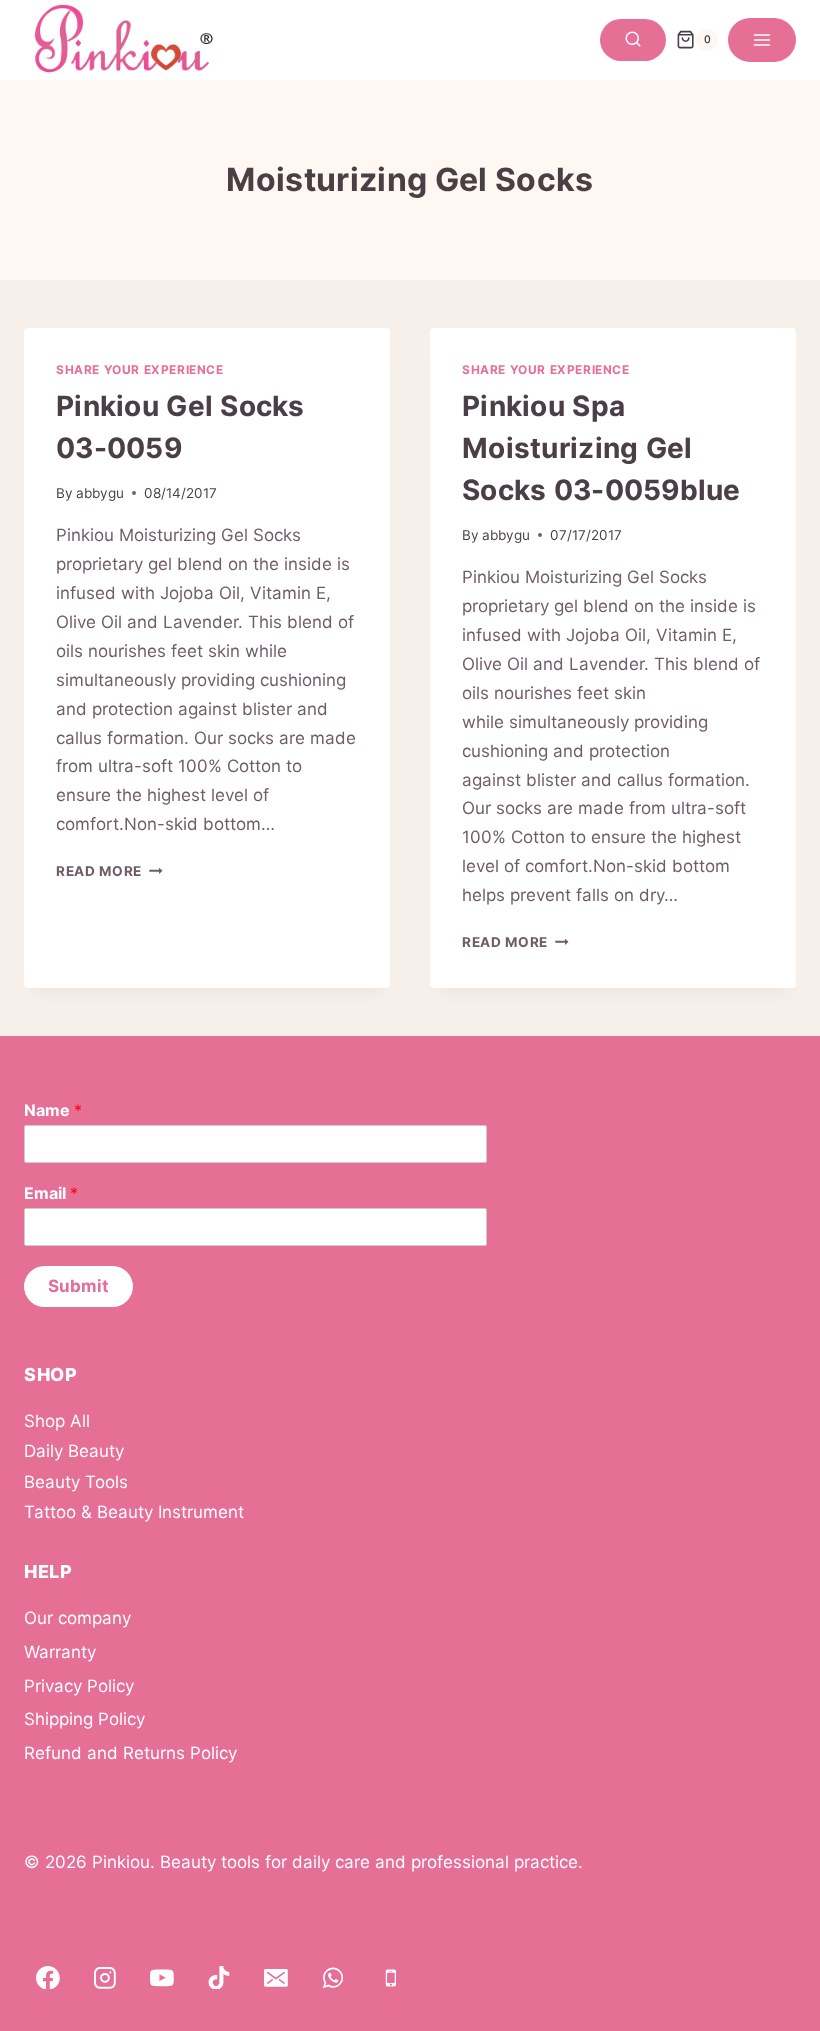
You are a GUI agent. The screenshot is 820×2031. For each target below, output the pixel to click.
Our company (77, 1618)
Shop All (57, 1421)
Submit (78, 1286)
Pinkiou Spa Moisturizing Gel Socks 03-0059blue (601, 448)
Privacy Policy (79, 1686)
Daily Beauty (74, 1451)
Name (53, 1110)
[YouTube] (162, 1978)
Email (51, 1193)
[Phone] (391, 1978)
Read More (109, 871)
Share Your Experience (140, 369)
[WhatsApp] (334, 1978)
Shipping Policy (84, 1719)
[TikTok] (219, 1978)
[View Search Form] (633, 40)
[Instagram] (105, 1978)
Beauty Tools (76, 1482)
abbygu (100, 493)
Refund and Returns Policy (130, 1753)
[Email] (276, 1978)
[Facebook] (48, 1978)
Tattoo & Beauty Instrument (134, 1512)
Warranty (60, 1652)
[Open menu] (762, 40)
